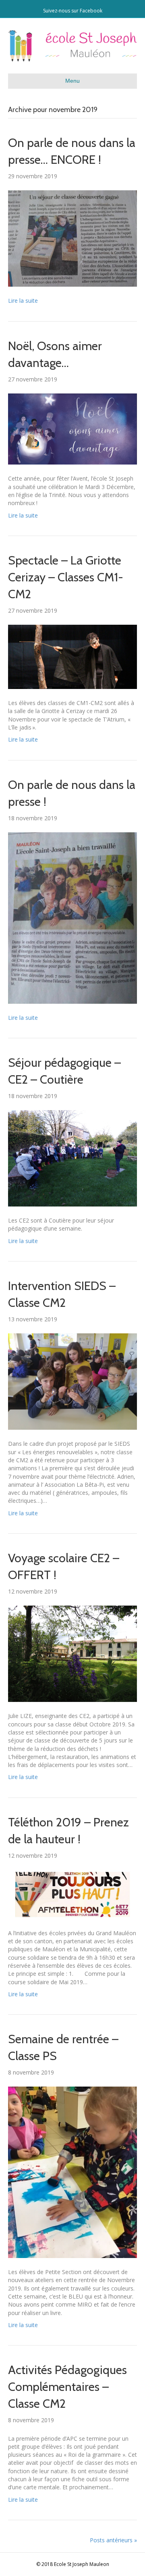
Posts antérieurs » (113, 2540)
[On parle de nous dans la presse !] (72, 917)
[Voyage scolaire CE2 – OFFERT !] (72, 1653)
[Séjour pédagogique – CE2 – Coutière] (72, 1158)
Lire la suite (23, 301)
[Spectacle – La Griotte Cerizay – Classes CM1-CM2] (72, 656)
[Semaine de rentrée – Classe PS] (72, 2172)
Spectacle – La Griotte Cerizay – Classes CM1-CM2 (66, 577)
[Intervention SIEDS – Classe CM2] (72, 1381)
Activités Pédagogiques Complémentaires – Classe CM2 (67, 2387)
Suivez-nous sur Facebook (73, 11)
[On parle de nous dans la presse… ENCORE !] (72, 238)
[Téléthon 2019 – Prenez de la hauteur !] (72, 1894)
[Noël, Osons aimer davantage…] (72, 428)
